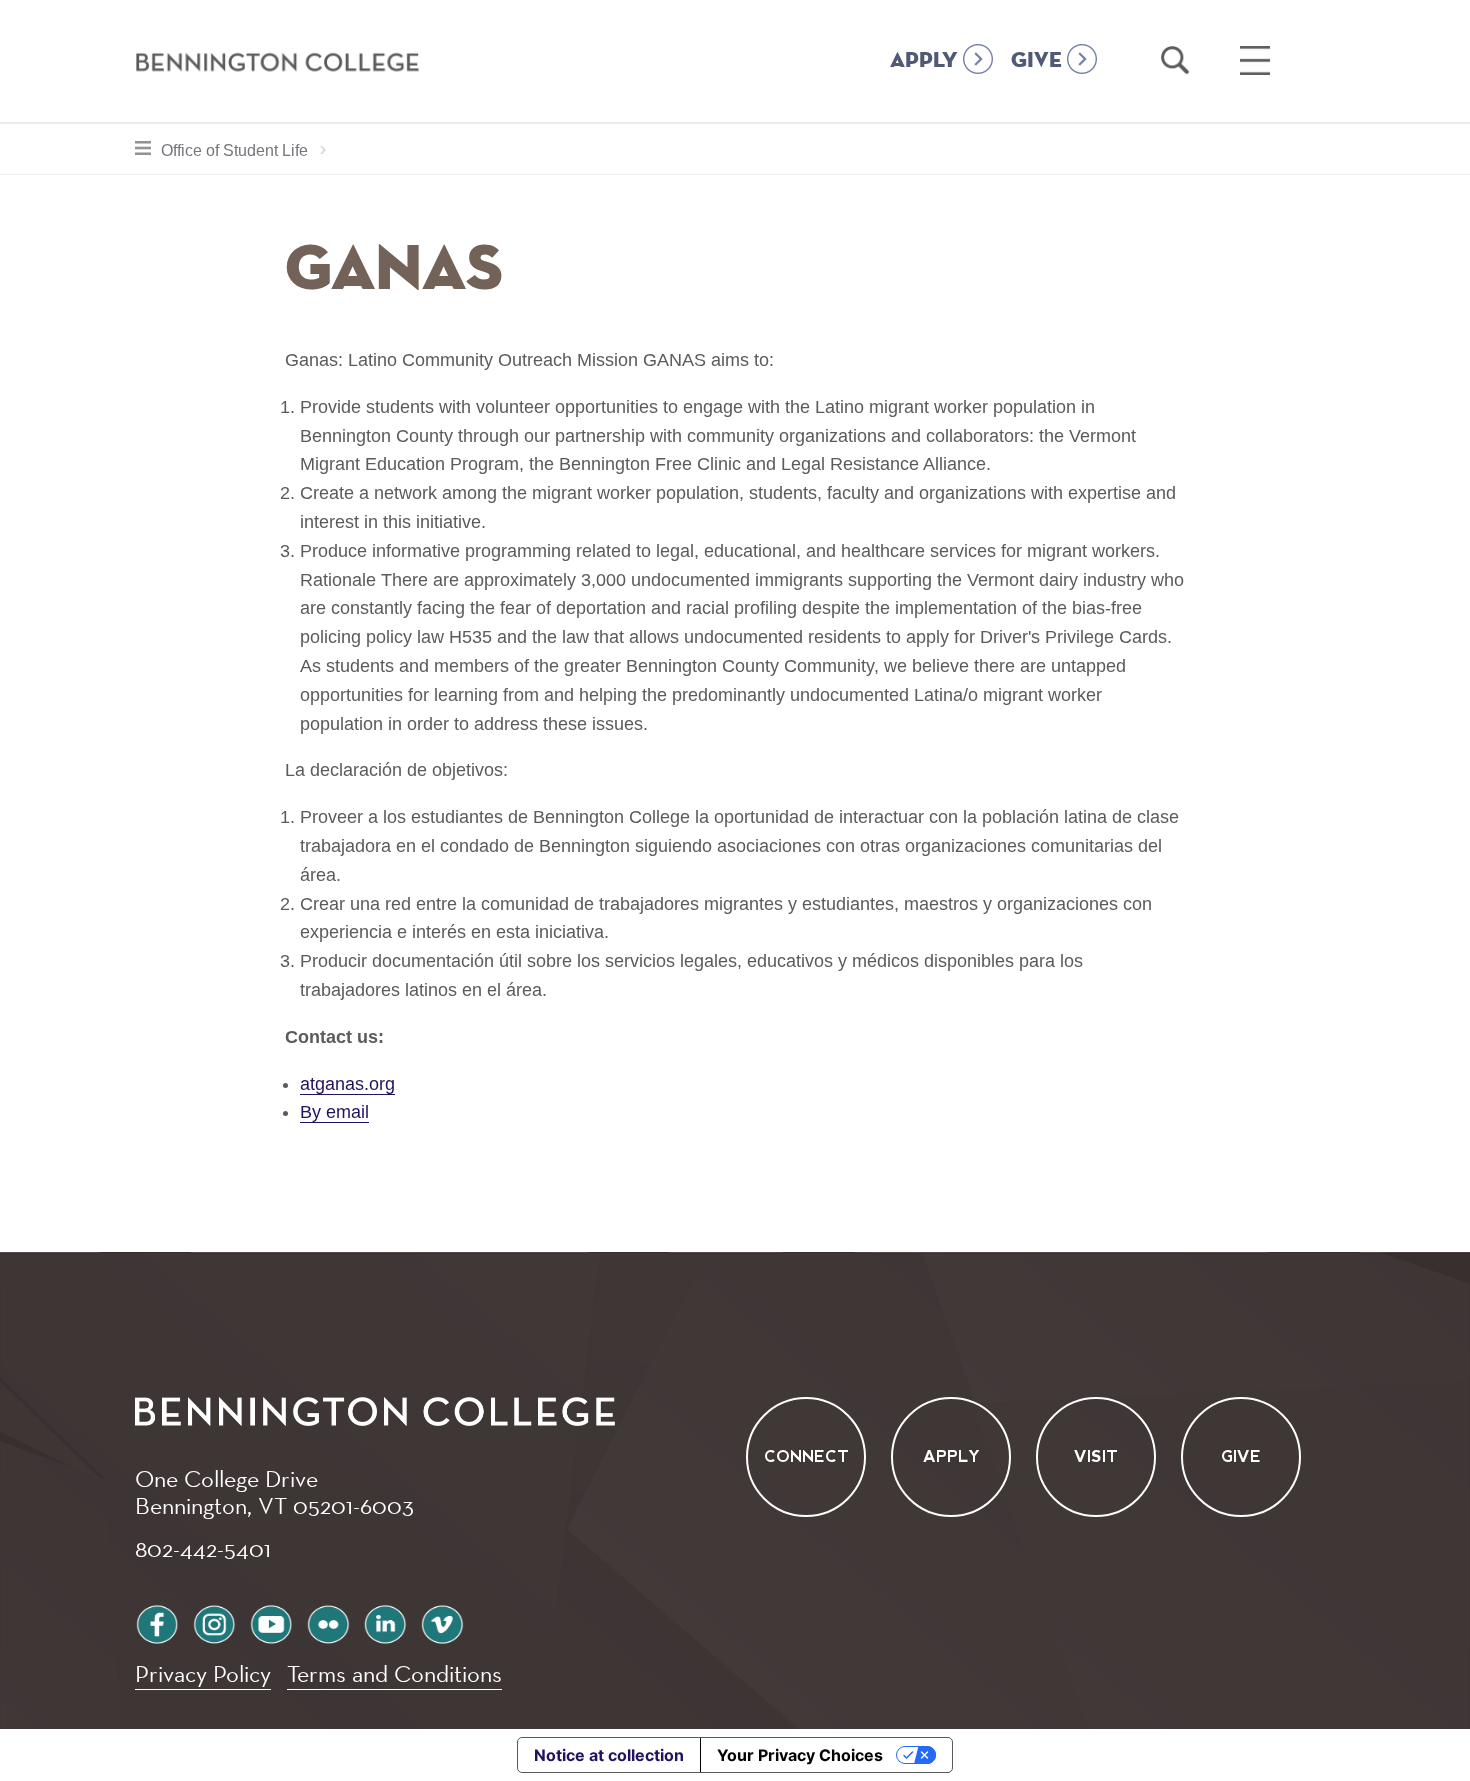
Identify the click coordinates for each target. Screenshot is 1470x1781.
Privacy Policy (203, 1673)
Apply (951, 1456)
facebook (157, 1621)
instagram (214, 1621)
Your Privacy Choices (800, 1755)
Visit (1096, 1456)
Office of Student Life (249, 150)
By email (334, 1112)
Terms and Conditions (394, 1673)
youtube (271, 1621)
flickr (328, 1621)
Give (1241, 1456)
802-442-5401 (203, 1548)
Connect (806, 1456)
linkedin (385, 1621)
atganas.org (347, 1084)
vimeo (442, 1621)
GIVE (1036, 61)
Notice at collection (609, 1755)
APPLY (924, 61)
